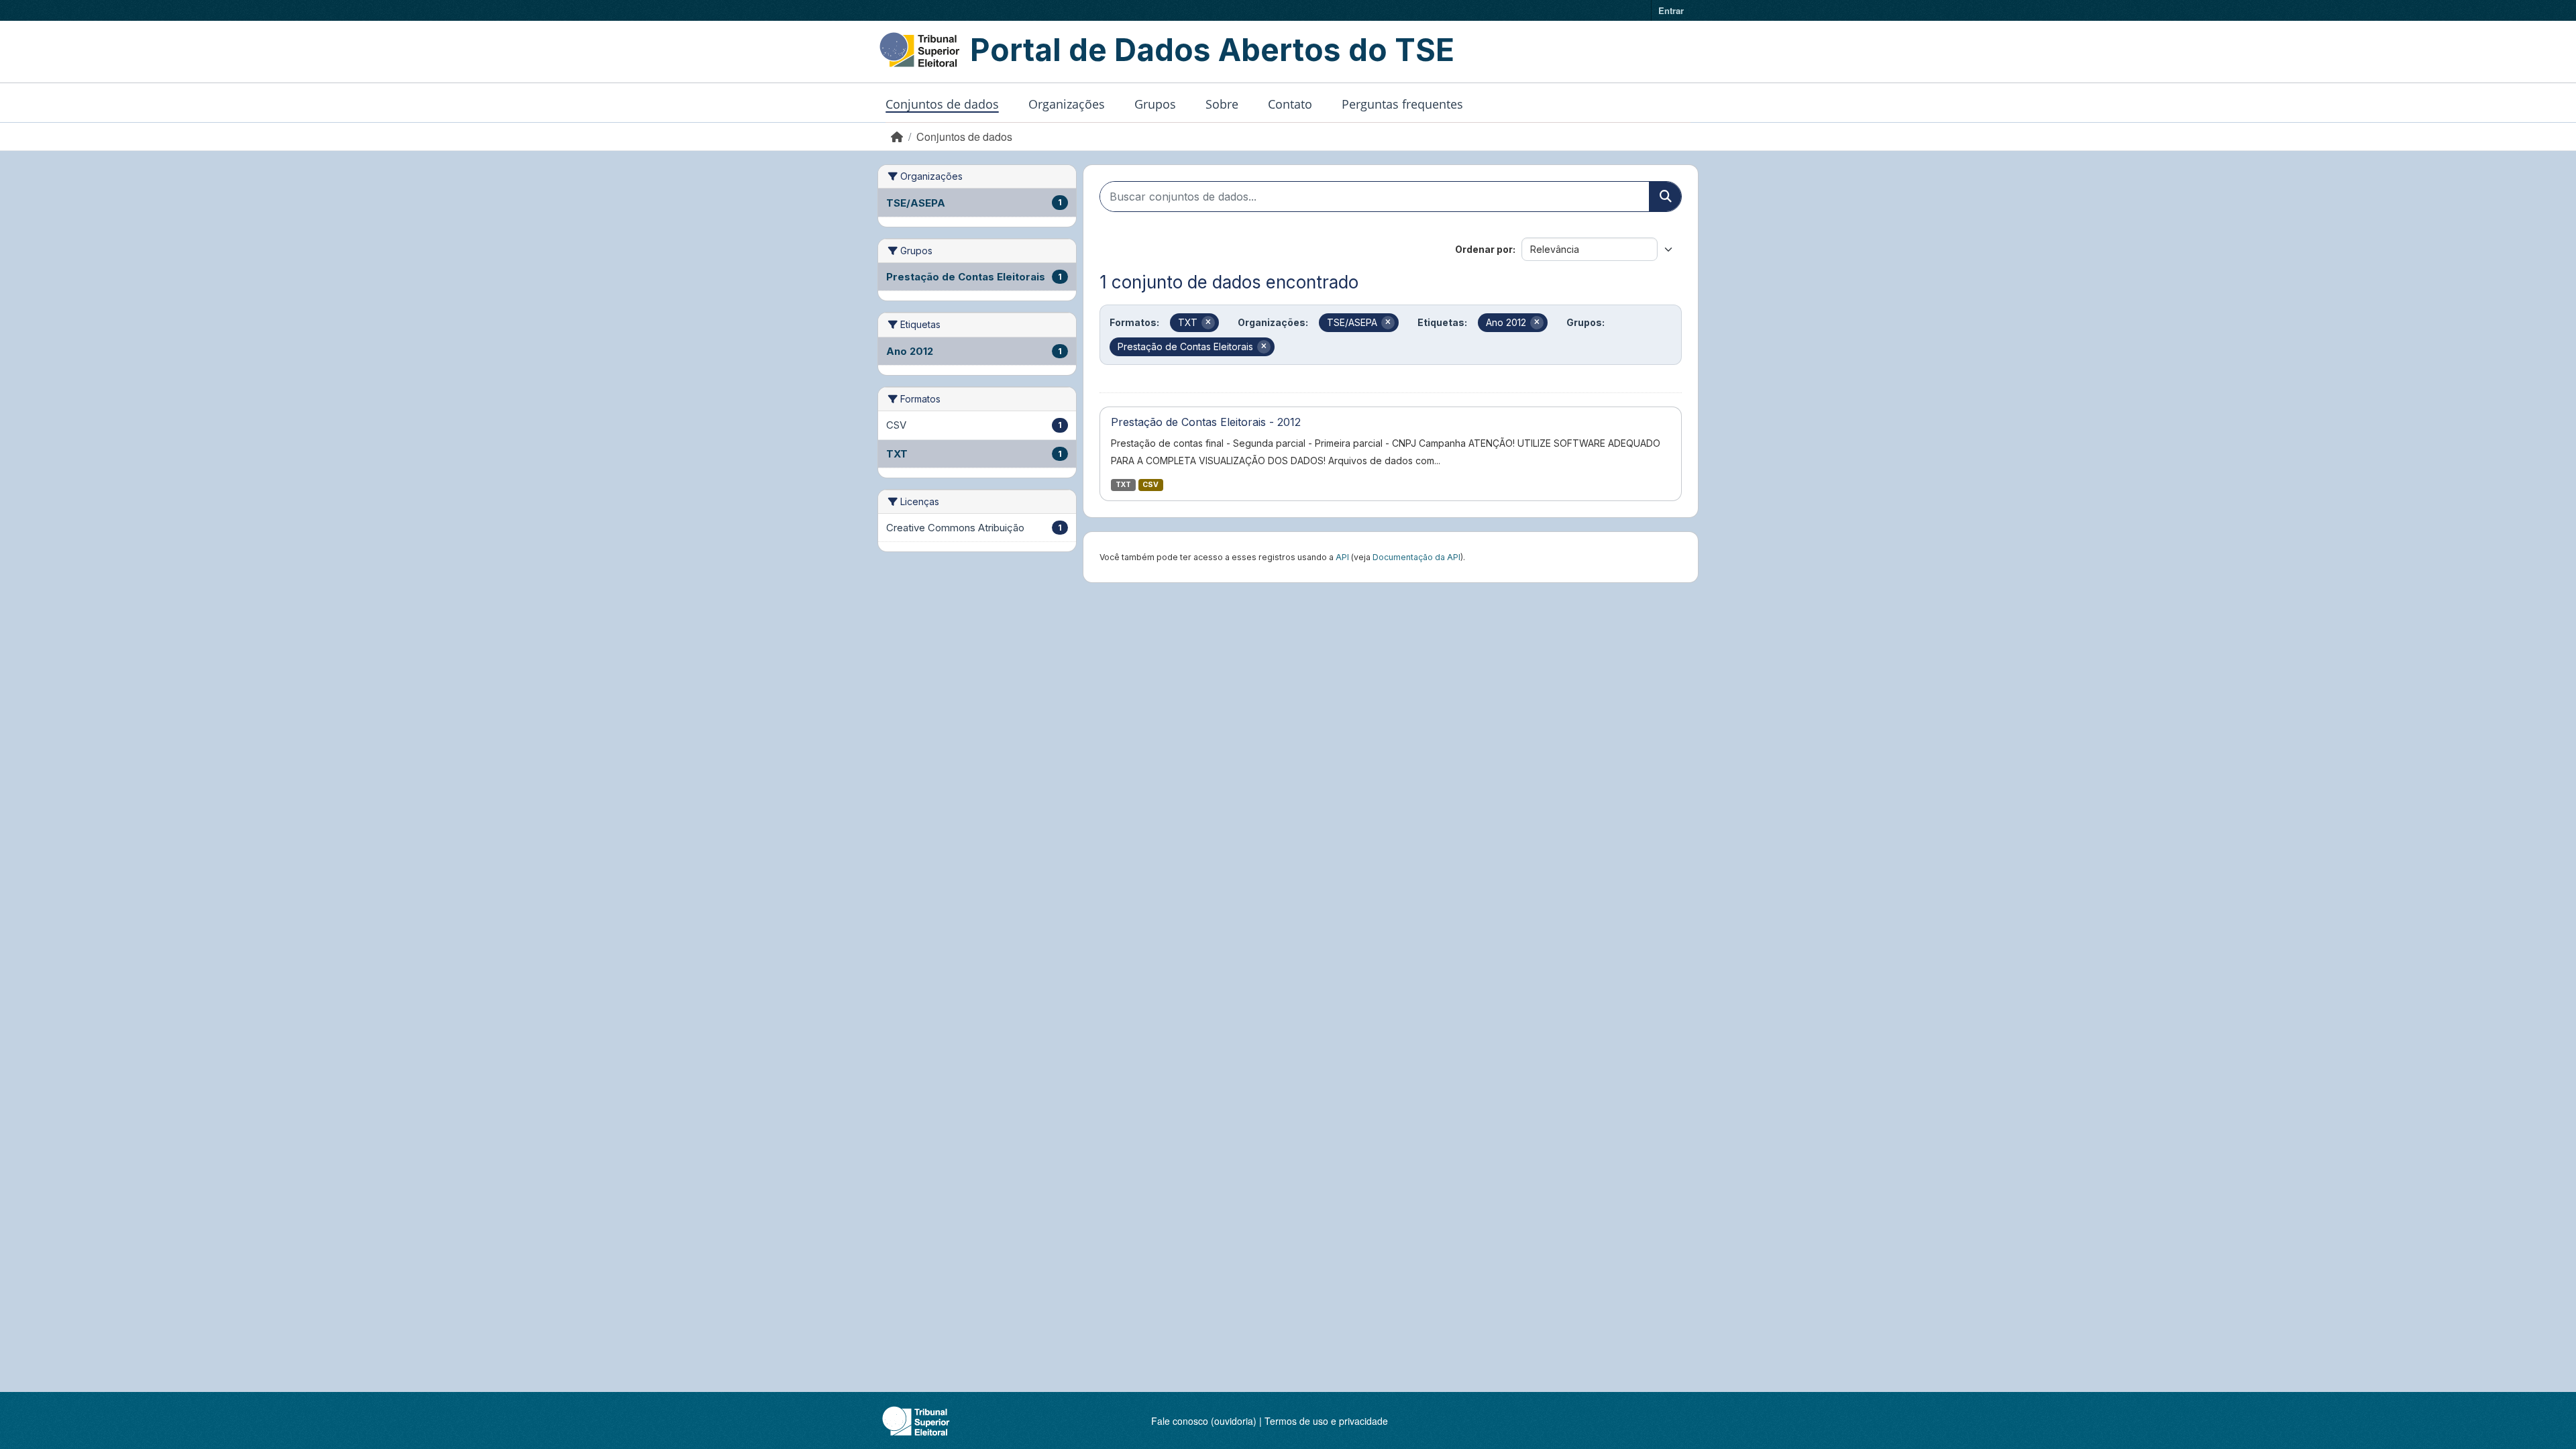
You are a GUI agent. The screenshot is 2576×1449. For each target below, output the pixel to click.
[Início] (897, 137)
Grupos (1155, 104)
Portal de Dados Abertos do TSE (1212, 50)
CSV (1150, 485)
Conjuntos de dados (942, 104)
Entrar (1671, 10)
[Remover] (1208, 323)
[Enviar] (1665, 197)
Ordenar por (1484, 249)
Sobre (1222, 104)
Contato (1290, 104)
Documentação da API (1416, 557)
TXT (1123, 485)
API (1342, 557)
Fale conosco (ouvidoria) (1204, 1421)
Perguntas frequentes (1402, 104)
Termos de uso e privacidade (1326, 1421)
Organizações (1067, 104)
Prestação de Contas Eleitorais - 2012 (1206, 422)
